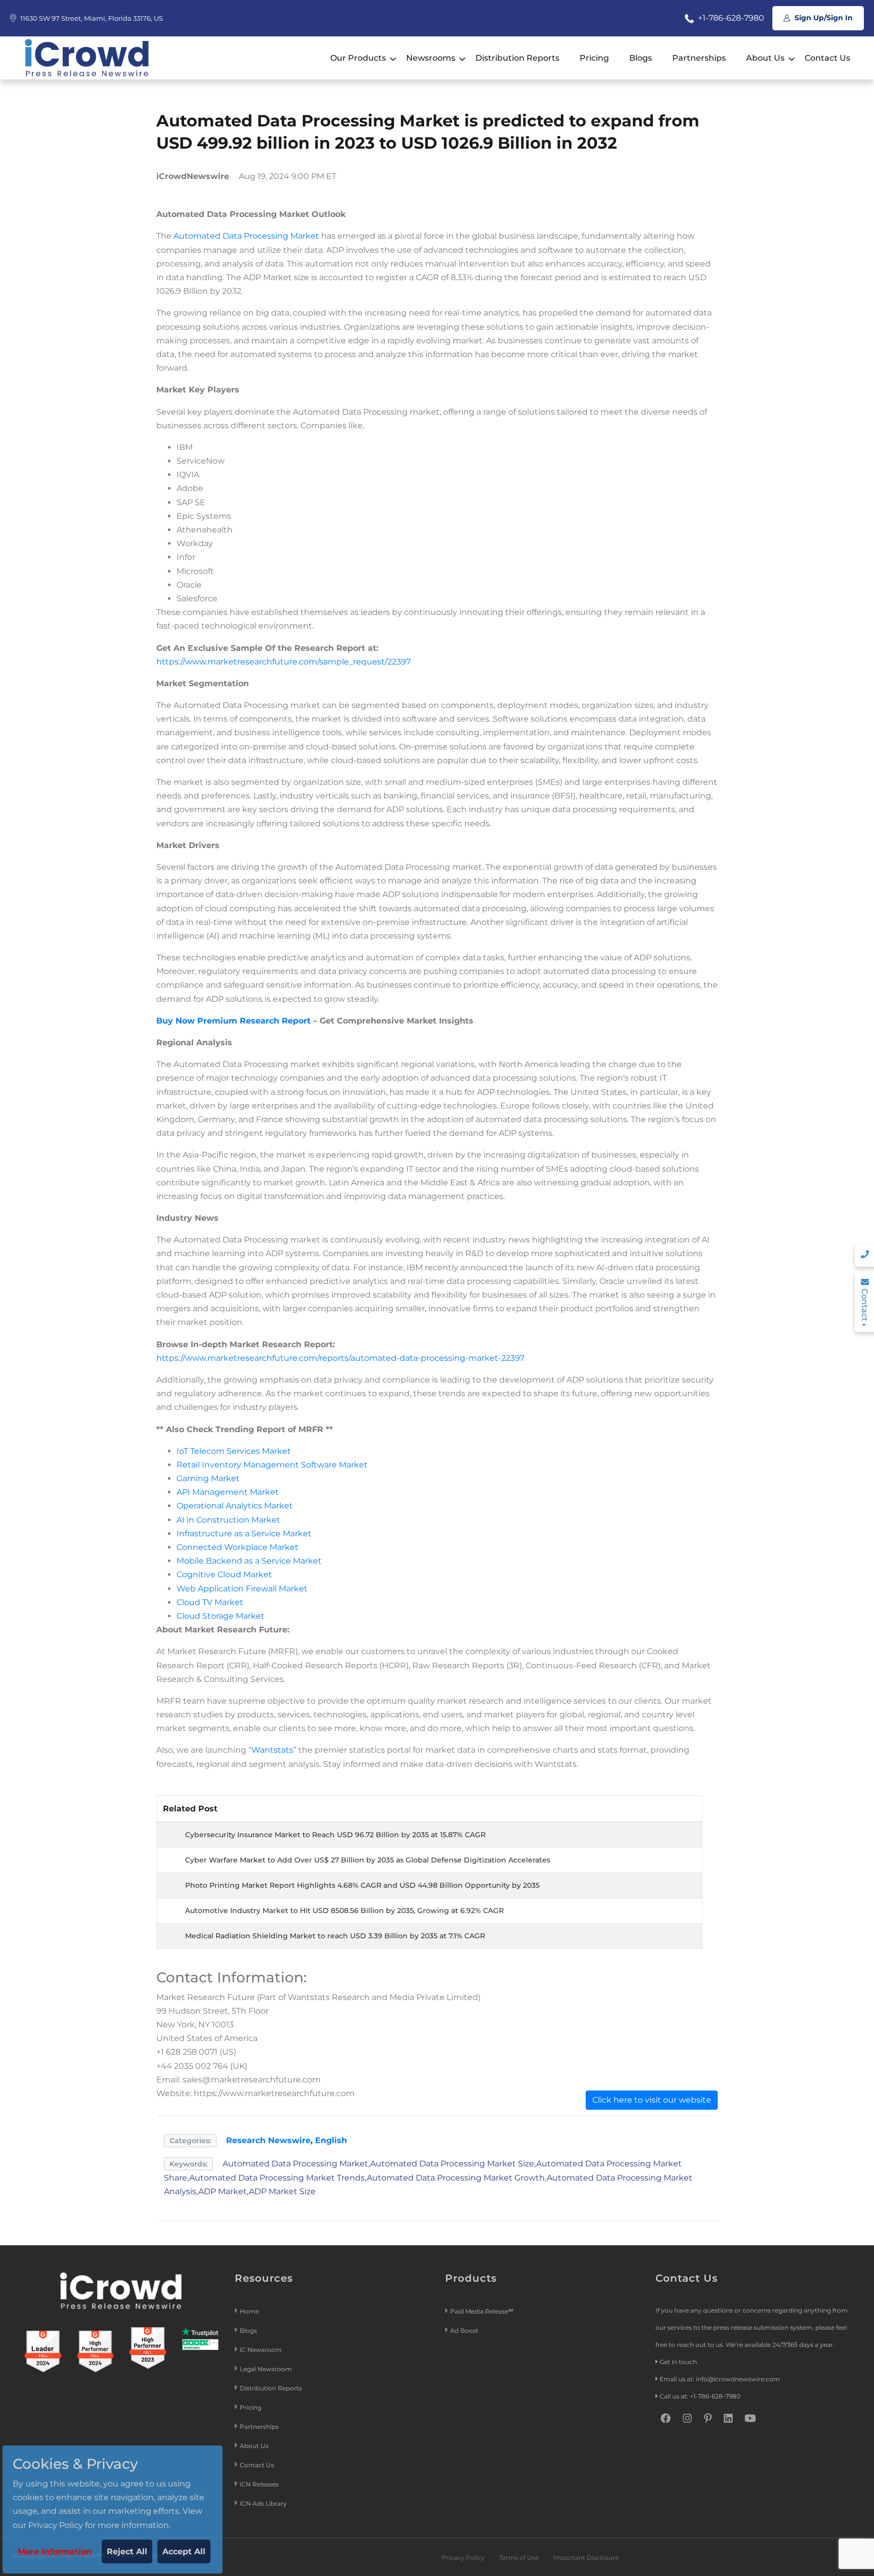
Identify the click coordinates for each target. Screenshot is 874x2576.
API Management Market (228, 1492)
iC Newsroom (261, 2350)
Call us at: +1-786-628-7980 (700, 2396)
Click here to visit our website (652, 2100)
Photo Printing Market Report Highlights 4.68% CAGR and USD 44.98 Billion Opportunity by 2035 (362, 1885)
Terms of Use (519, 2558)
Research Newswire (268, 2140)
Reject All (127, 2551)
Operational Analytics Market (235, 1506)
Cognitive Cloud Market (224, 1574)
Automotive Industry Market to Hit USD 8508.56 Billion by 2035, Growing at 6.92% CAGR (344, 1911)
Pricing (594, 58)
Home (249, 2311)
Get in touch (678, 2362)
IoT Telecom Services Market (234, 1451)
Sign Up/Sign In (823, 18)
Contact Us (827, 58)
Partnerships (699, 58)
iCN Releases (259, 2484)
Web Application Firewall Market (242, 1589)
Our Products (358, 58)
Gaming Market (208, 1478)
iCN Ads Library (263, 2503)
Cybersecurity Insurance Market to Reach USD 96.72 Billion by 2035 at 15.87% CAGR (335, 1835)
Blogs (641, 58)
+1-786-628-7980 (730, 18)
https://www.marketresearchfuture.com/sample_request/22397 (283, 662)
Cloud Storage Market (221, 1616)
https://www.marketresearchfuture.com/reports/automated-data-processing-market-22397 (340, 1358)
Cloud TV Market (210, 1602)
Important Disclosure (586, 2558)
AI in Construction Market (228, 1520)
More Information (55, 2551)
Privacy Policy (463, 2558)
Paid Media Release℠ (482, 2311)
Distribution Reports (517, 58)
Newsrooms (431, 58)
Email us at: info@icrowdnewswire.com (720, 2379)
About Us (765, 58)
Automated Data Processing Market (246, 236)
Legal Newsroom (267, 2369)
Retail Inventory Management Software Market (272, 1465)
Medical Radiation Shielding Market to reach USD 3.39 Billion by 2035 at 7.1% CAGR (335, 1936)
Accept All (184, 2551)
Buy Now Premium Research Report (233, 1021)
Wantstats (272, 1750)
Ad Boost (464, 2330)
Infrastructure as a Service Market (244, 1534)
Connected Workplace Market (237, 1547)
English (331, 2140)
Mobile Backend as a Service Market (249, 1561)
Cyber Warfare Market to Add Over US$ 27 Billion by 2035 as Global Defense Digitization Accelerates (368, 1860)
